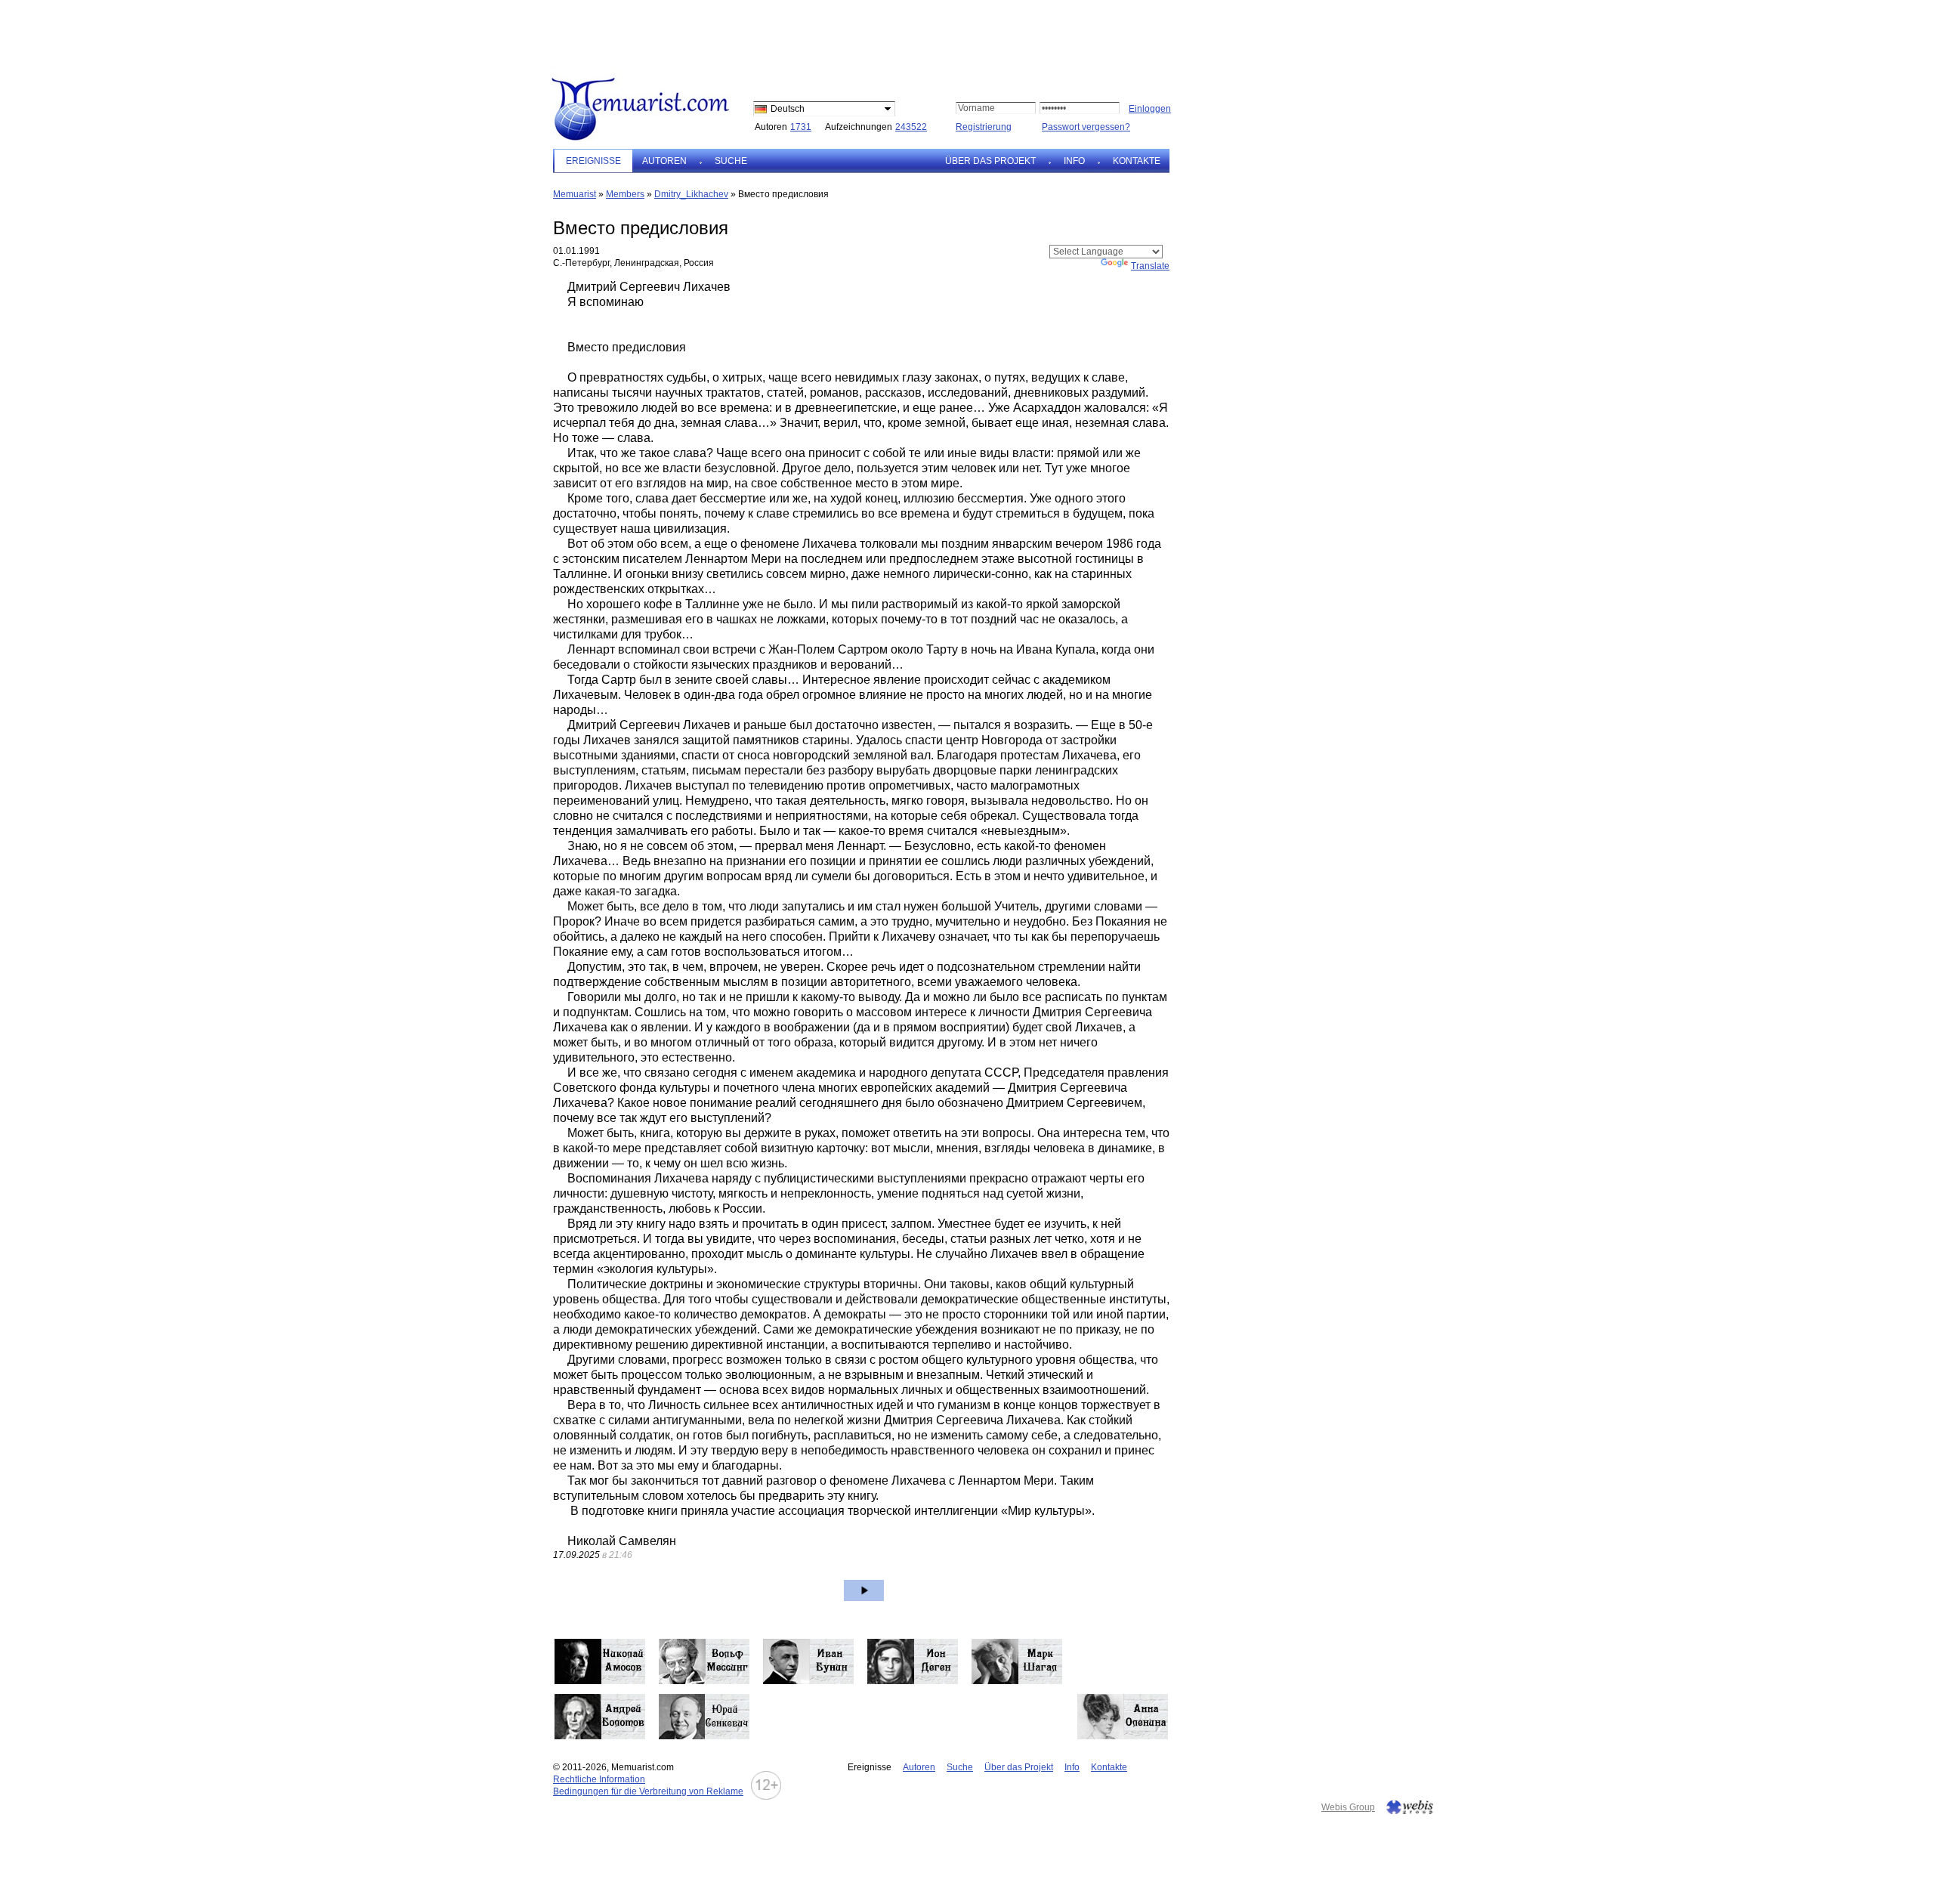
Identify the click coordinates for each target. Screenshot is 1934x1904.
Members (625, 194)
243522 (911, 127)
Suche (731, 161)
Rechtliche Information (599, 1779)
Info (1074, 161)
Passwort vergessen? (1086, 127)
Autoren (664, 161)
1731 (801, 127)
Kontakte (1137, 161)
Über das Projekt (990, 161)
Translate (1150, 266)
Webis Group (1348, 1807)
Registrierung (984, 127)
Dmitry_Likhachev (691, 194)
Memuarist (575, 194)
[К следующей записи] (864, 1590)
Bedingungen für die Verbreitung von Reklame (648, 1791)
